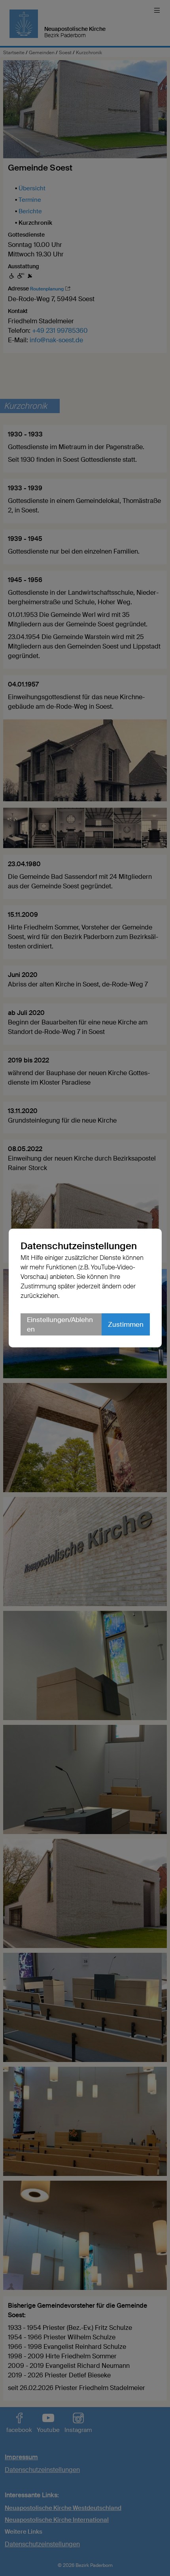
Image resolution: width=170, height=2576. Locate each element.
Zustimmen (126, 1324)
